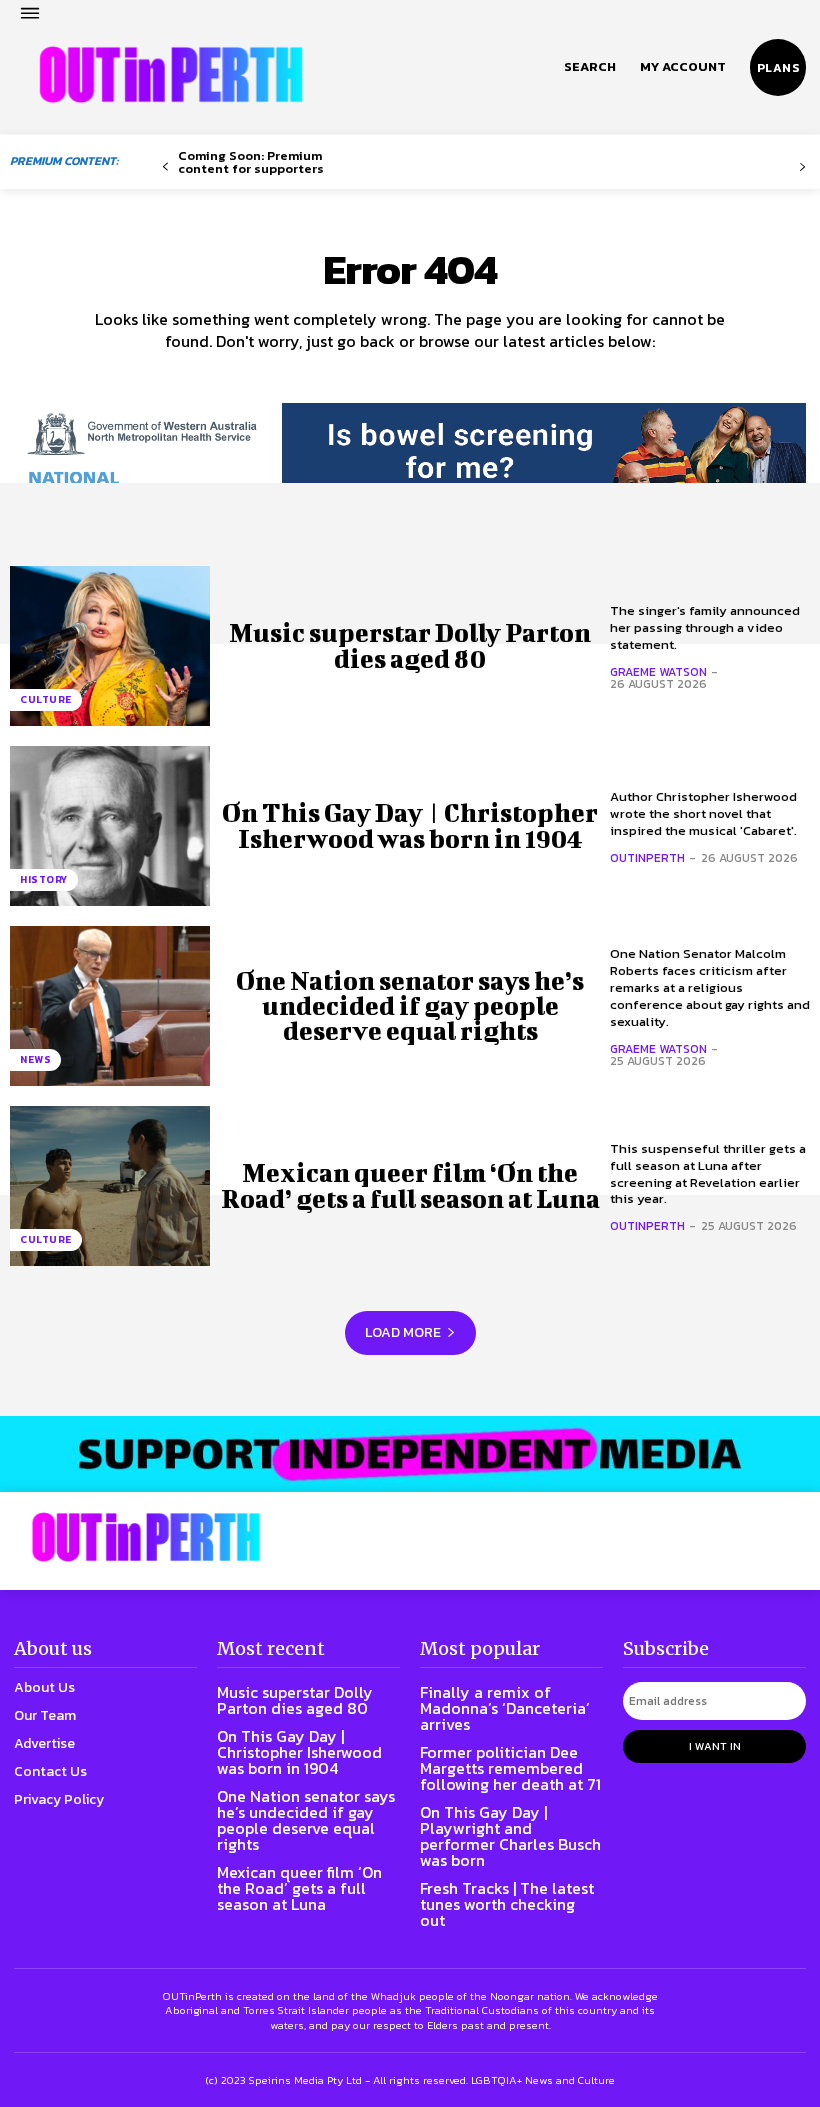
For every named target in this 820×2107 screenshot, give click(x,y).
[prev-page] (165, 167)
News (35, 1059)
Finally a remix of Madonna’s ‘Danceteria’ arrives (505, 1708)
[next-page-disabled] (802, 167)
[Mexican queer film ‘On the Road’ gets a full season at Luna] (110, 1186)
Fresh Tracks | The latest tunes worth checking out (507, 1904)
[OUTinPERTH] (171, 75)
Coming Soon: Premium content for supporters (251, 162)
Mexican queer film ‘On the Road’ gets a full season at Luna (410, 1185)
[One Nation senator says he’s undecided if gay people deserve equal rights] (110, 1006)
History (44, 879)
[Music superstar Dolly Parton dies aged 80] (110, 646)
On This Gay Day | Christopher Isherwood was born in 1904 (410, 825)
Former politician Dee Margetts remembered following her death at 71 (510, 1768)
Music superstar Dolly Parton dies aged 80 (410, 645)
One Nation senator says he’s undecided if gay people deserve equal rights (410, 1005)
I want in (715, 1746)
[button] (590, 67)
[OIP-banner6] (410, 1454)
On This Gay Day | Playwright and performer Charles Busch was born (510, 1836)
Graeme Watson (658, 672)
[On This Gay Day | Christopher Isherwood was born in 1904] (110, 826)
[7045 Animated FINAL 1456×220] (410, 463)
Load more (403, 1332)
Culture (46, 699)
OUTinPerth (647, 858)
